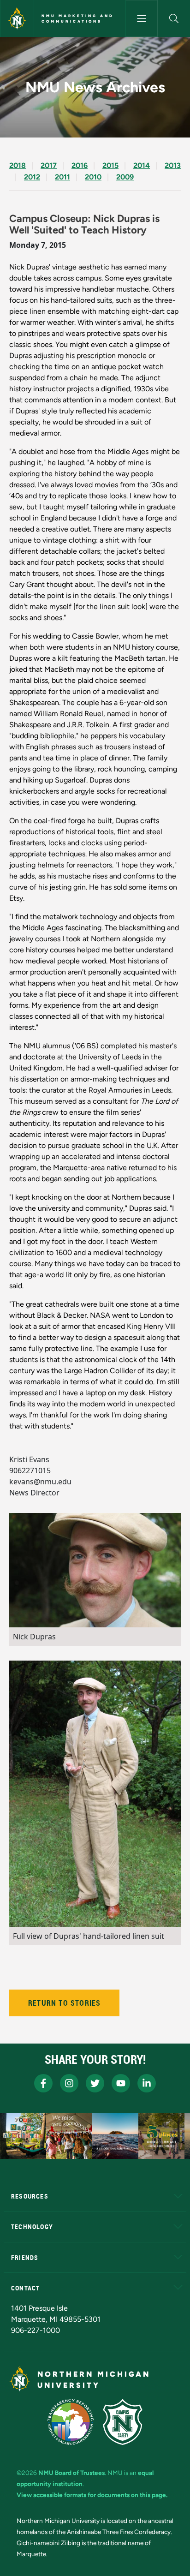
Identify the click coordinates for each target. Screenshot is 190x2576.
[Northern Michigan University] (17, 18)
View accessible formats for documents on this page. (92, 2495)
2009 (125, 177)
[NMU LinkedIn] (147, 2083)
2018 (18, 165)
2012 (32, 177)
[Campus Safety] (123, 2422)
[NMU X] (95, 2083)
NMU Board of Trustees (71, 2473)
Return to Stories (64, 2003)
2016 (80, 165)
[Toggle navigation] (142, 18)
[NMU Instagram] (69, 2083)
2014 (142, 165)
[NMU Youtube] (121, 2083)
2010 (93, 177)
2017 (49, 165)
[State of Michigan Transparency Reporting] (71, 2422)
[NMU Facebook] (43, 2083)
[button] (174, 18)
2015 (110, 165)
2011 (62, 177)
